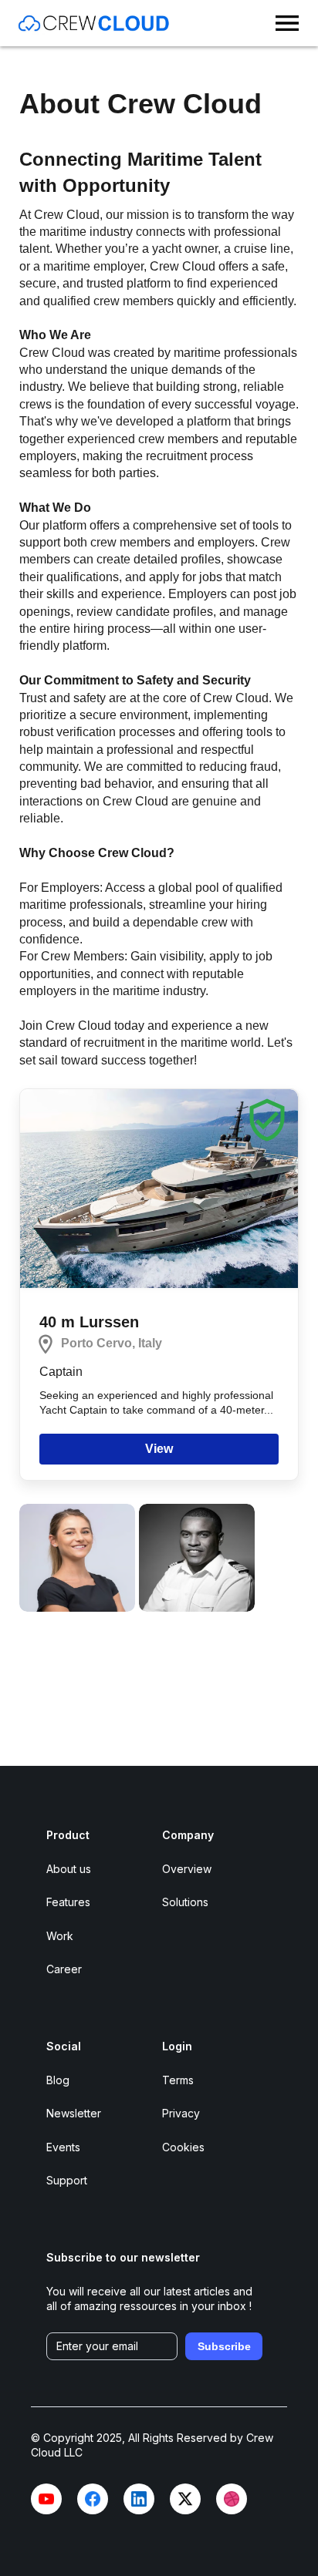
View (159, 1449)
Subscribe (224, 2346)
